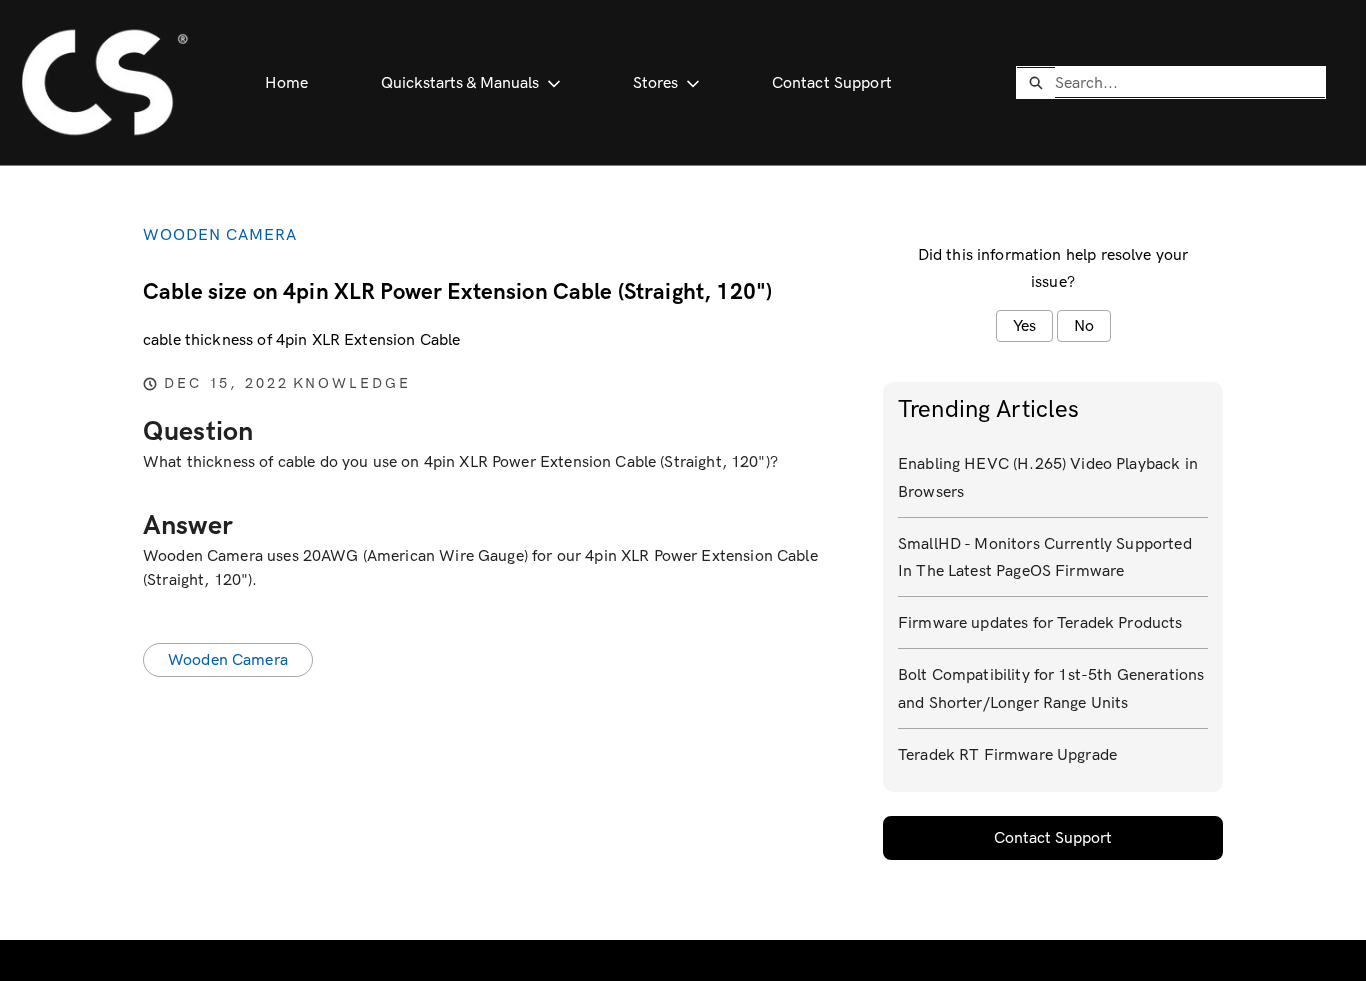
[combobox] (1190, 82)
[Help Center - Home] (104, 82)
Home (287, 82)
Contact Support (832, 82)
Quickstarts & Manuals (460, 82)
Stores (655, 82)
